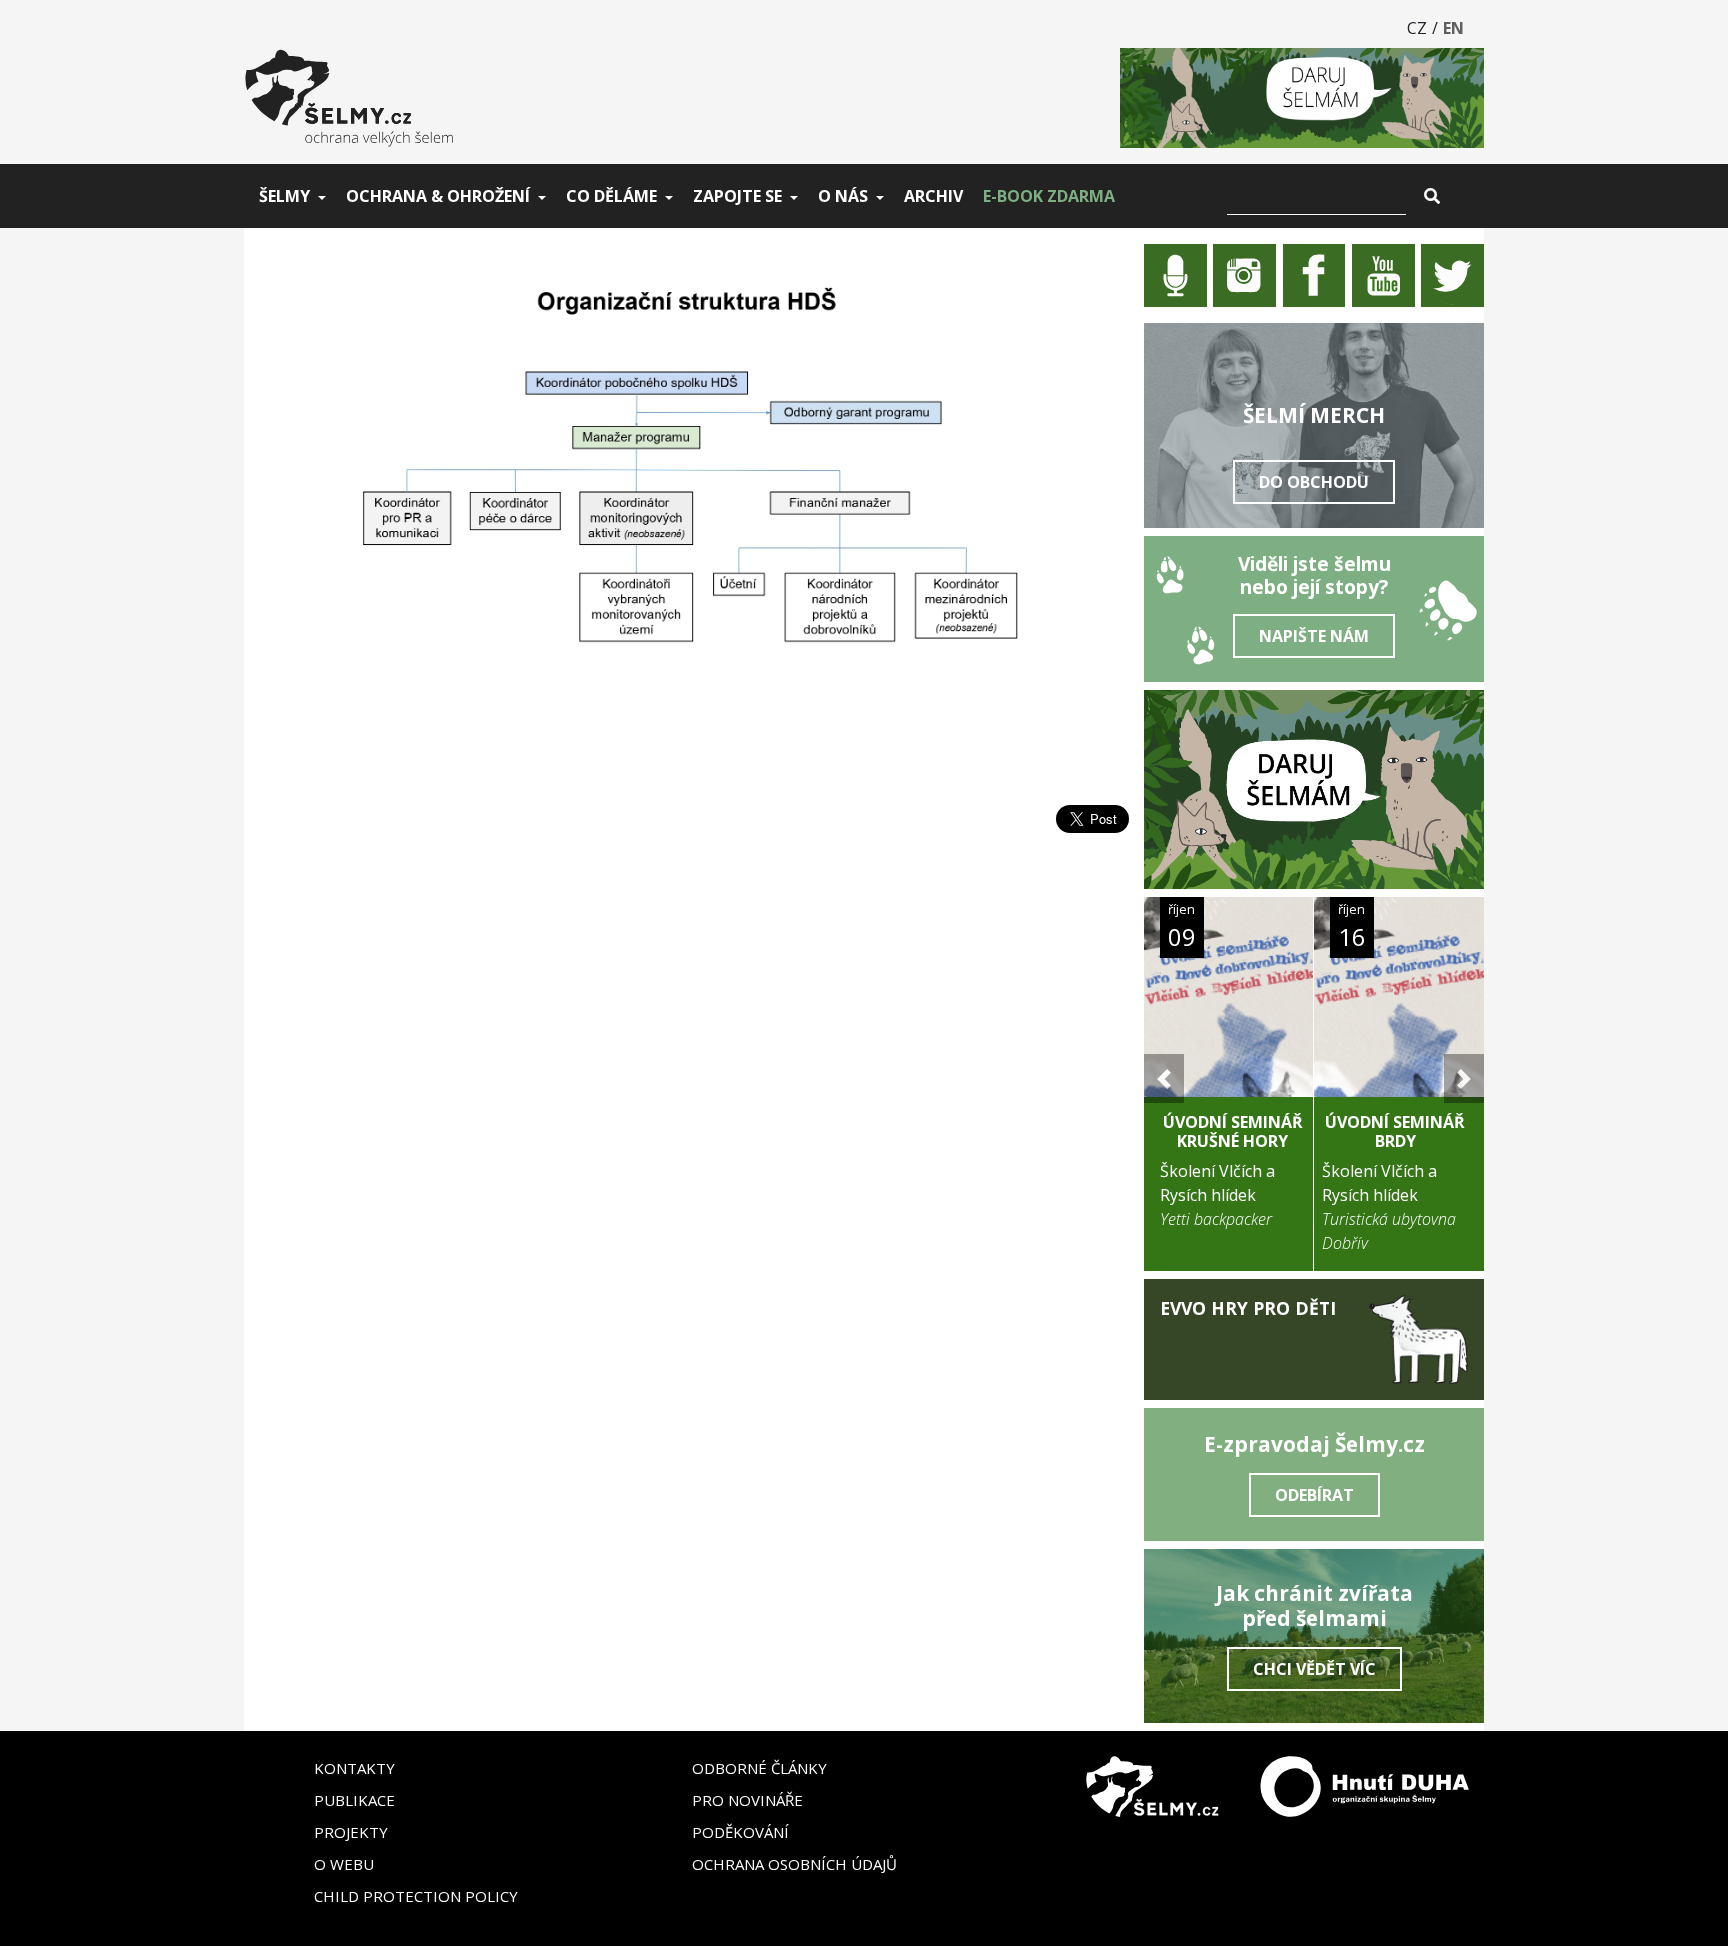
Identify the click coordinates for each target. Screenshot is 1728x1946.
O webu (344, 1864)
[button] (1164, 1078)
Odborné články (759, 1768)
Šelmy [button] (284, 196)
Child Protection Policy (416, 1896)
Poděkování (740, 1832)
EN (1453, 28)
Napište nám (1314, 636)
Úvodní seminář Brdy (1395, 1131)
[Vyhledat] (1432, 196)
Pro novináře (747, 1800)
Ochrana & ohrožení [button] (438, 196)
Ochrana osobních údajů (794, 1864)
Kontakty (354, 1768)
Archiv (933, 196)
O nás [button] (843, 196)
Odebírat (1314, 1495)
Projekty (351, 1832)
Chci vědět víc (1314, 1669)
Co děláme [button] (611, 196)
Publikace (354, 1800)
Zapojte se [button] (737, 196)
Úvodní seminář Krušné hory (1233, 1131)
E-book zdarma (1049, 196)
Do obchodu (1314, 482)
